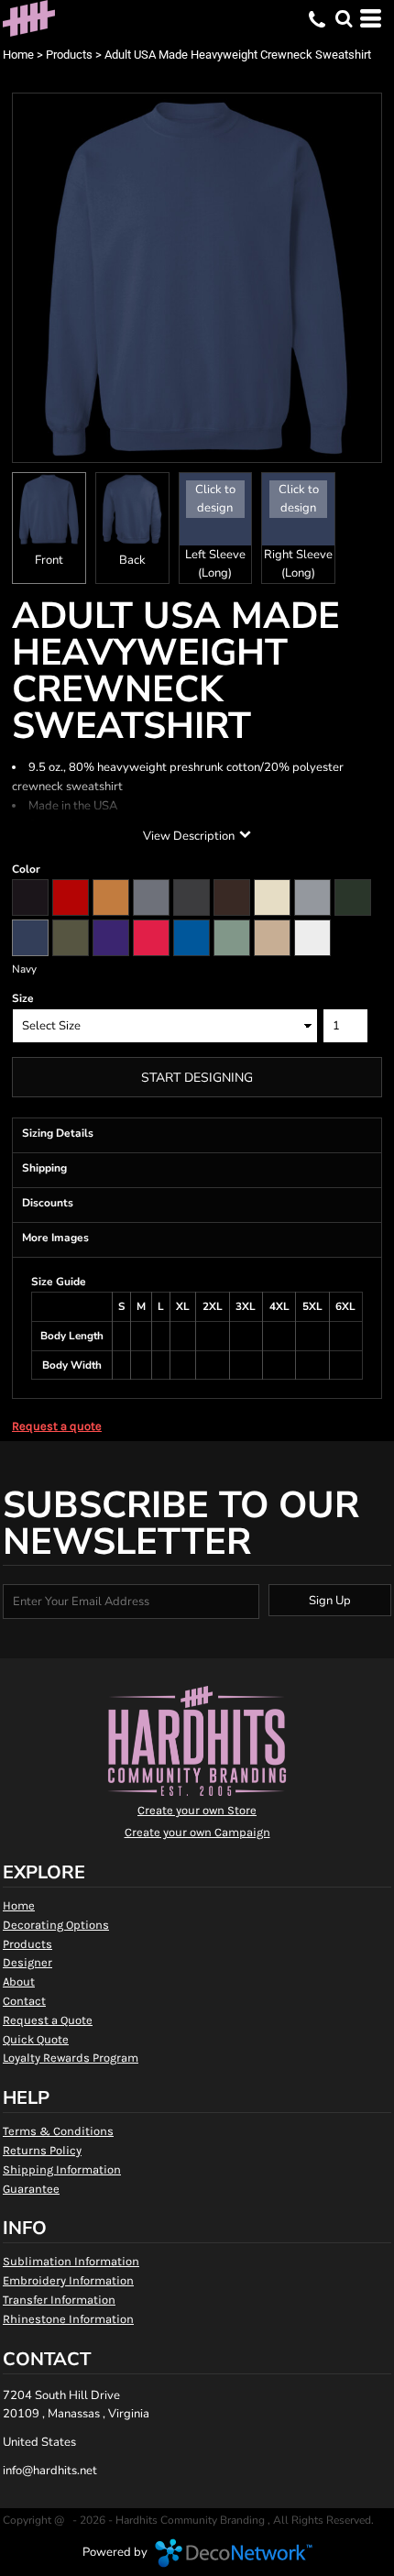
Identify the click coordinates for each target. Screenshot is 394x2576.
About (19, 1982)
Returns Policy (42, 2150)
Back (132, 560)
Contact (24, 2001)
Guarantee (31, 2189)
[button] (344, 18)
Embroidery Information (68, 2280)
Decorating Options (56, 1925)
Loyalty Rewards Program (71, 2058)
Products (69, 55)
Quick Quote (36, 2039)
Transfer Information (59, 2300)
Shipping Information (62, 2169)
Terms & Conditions (58, 2131)
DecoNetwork (234, 2553)
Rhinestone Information (68, 2319)
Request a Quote (48, 2020)
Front (49, 560)
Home (18, 55)
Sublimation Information (71, 2261)
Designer (27, 1962)
